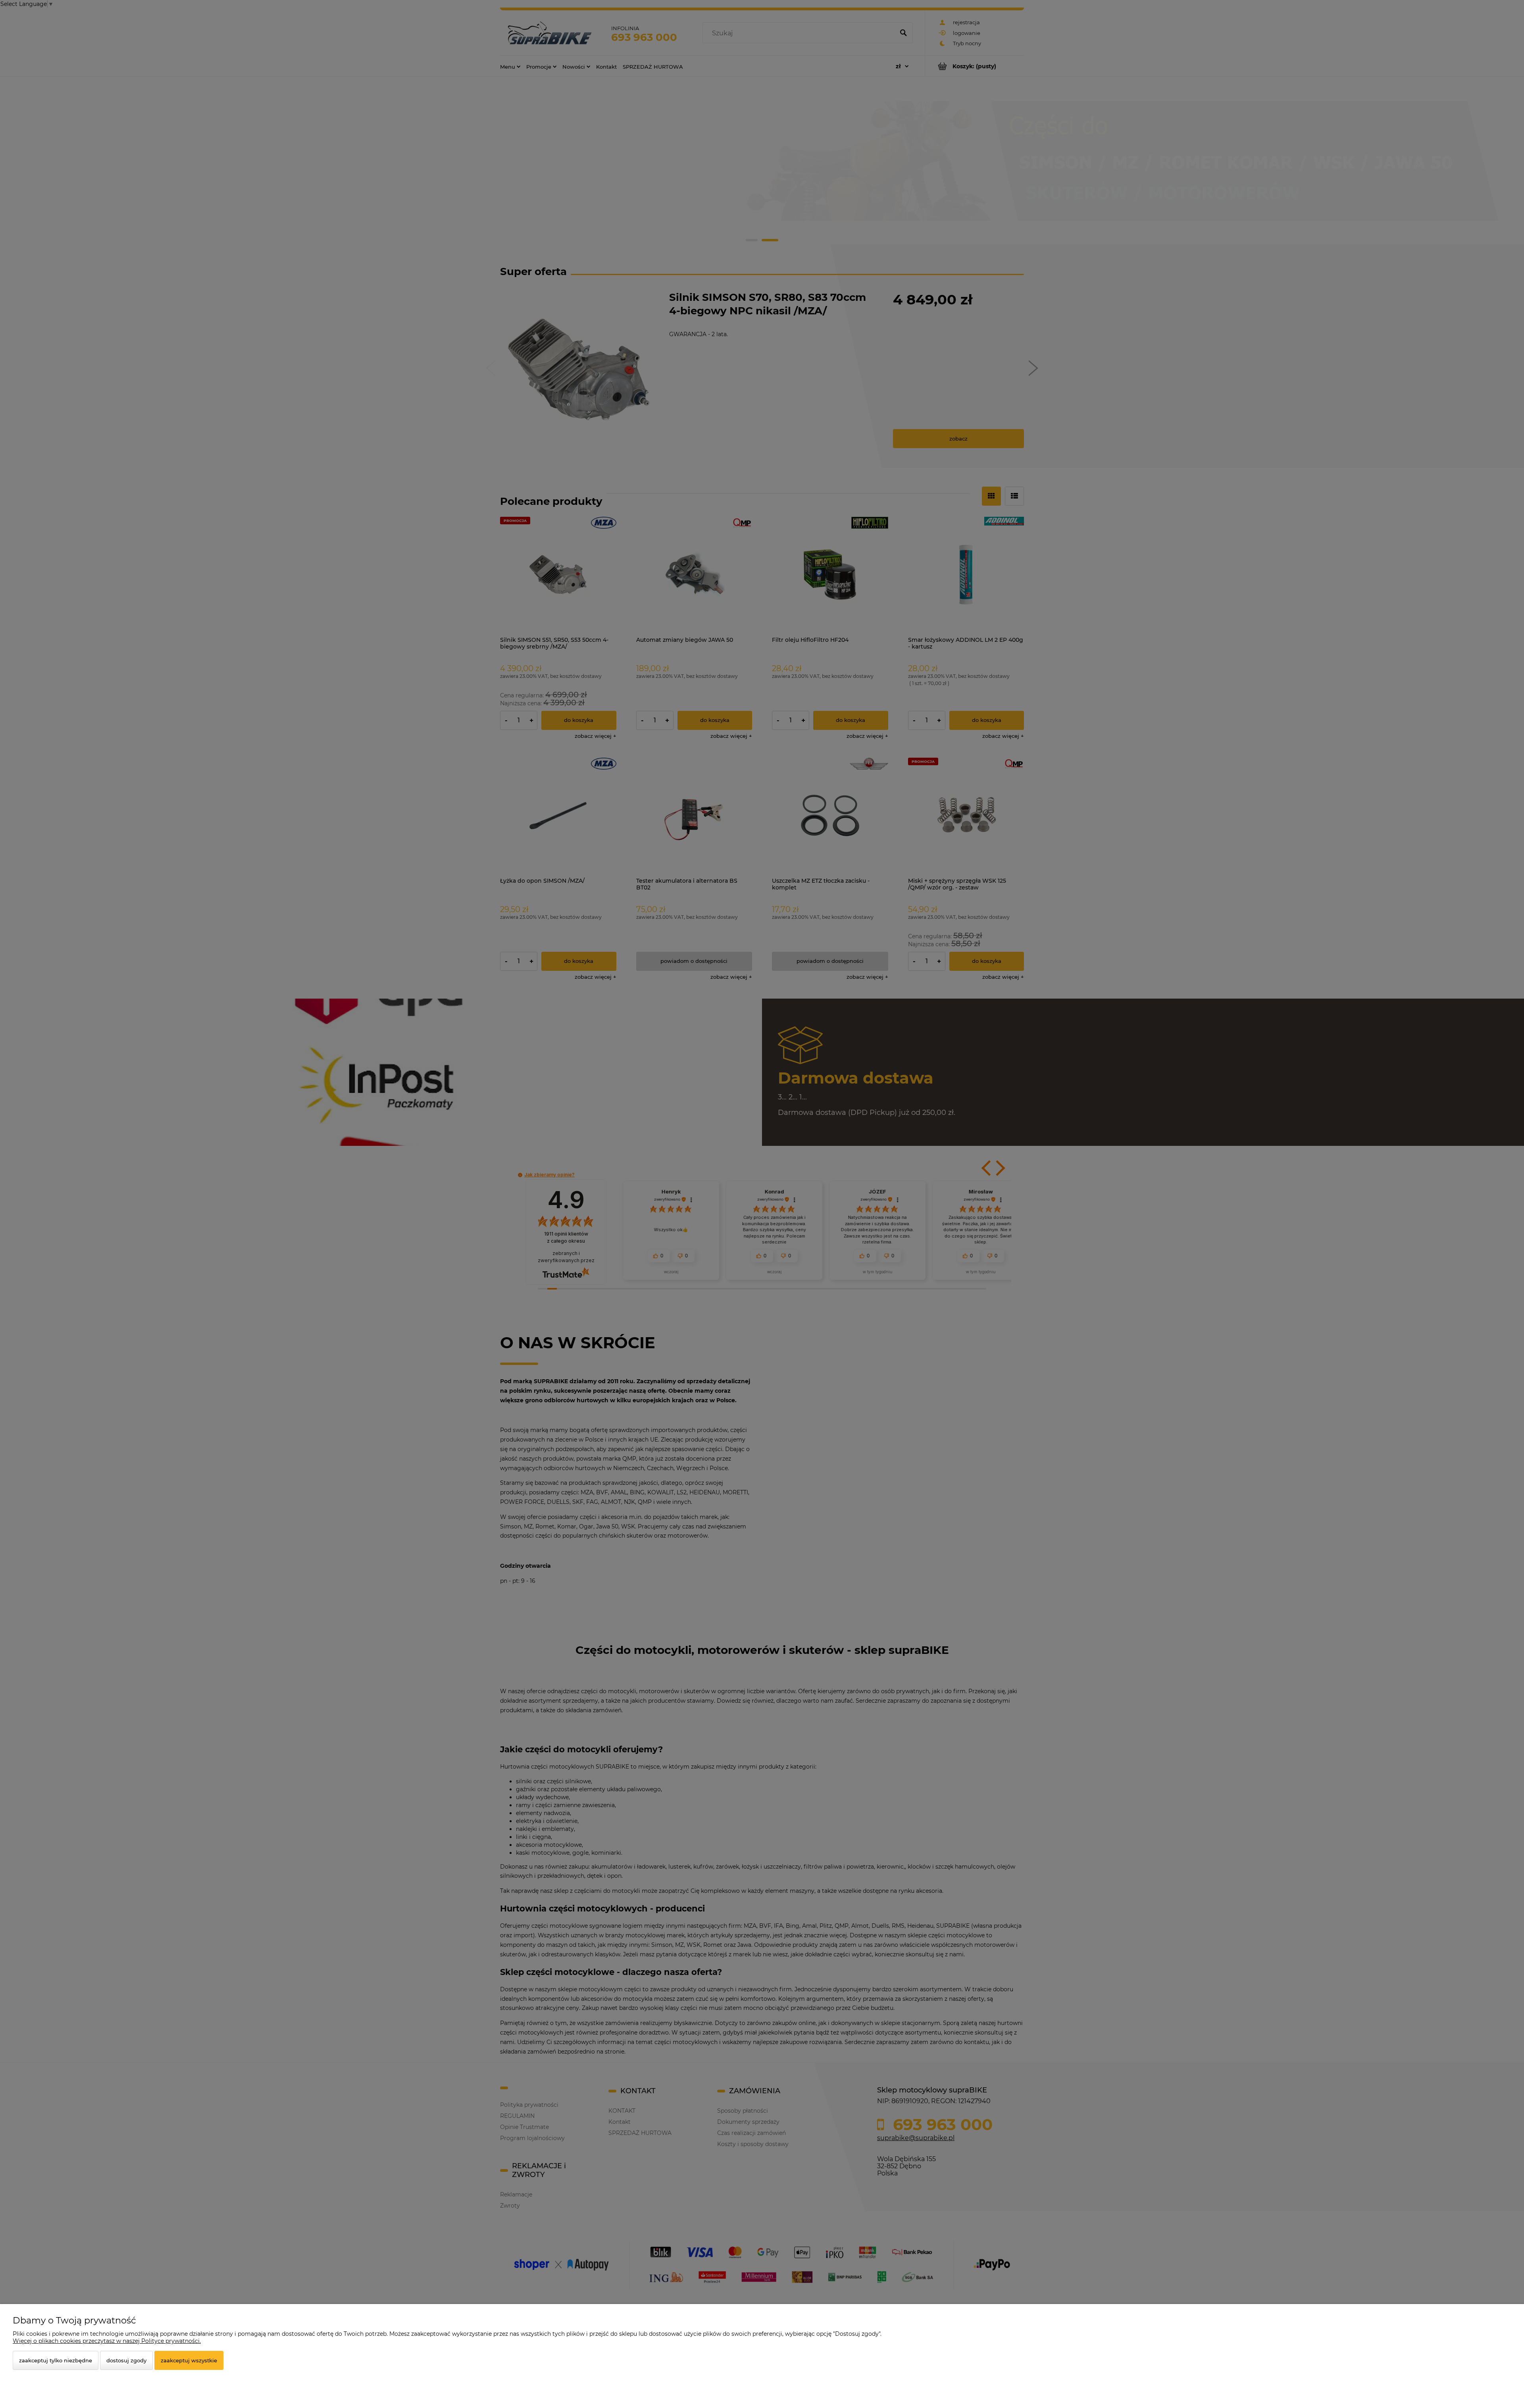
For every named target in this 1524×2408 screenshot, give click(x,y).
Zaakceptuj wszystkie (189, 2360)
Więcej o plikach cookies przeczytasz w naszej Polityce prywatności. (107, 2341)
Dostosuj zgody (126, 2360)
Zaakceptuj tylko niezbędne (56, 2360)
